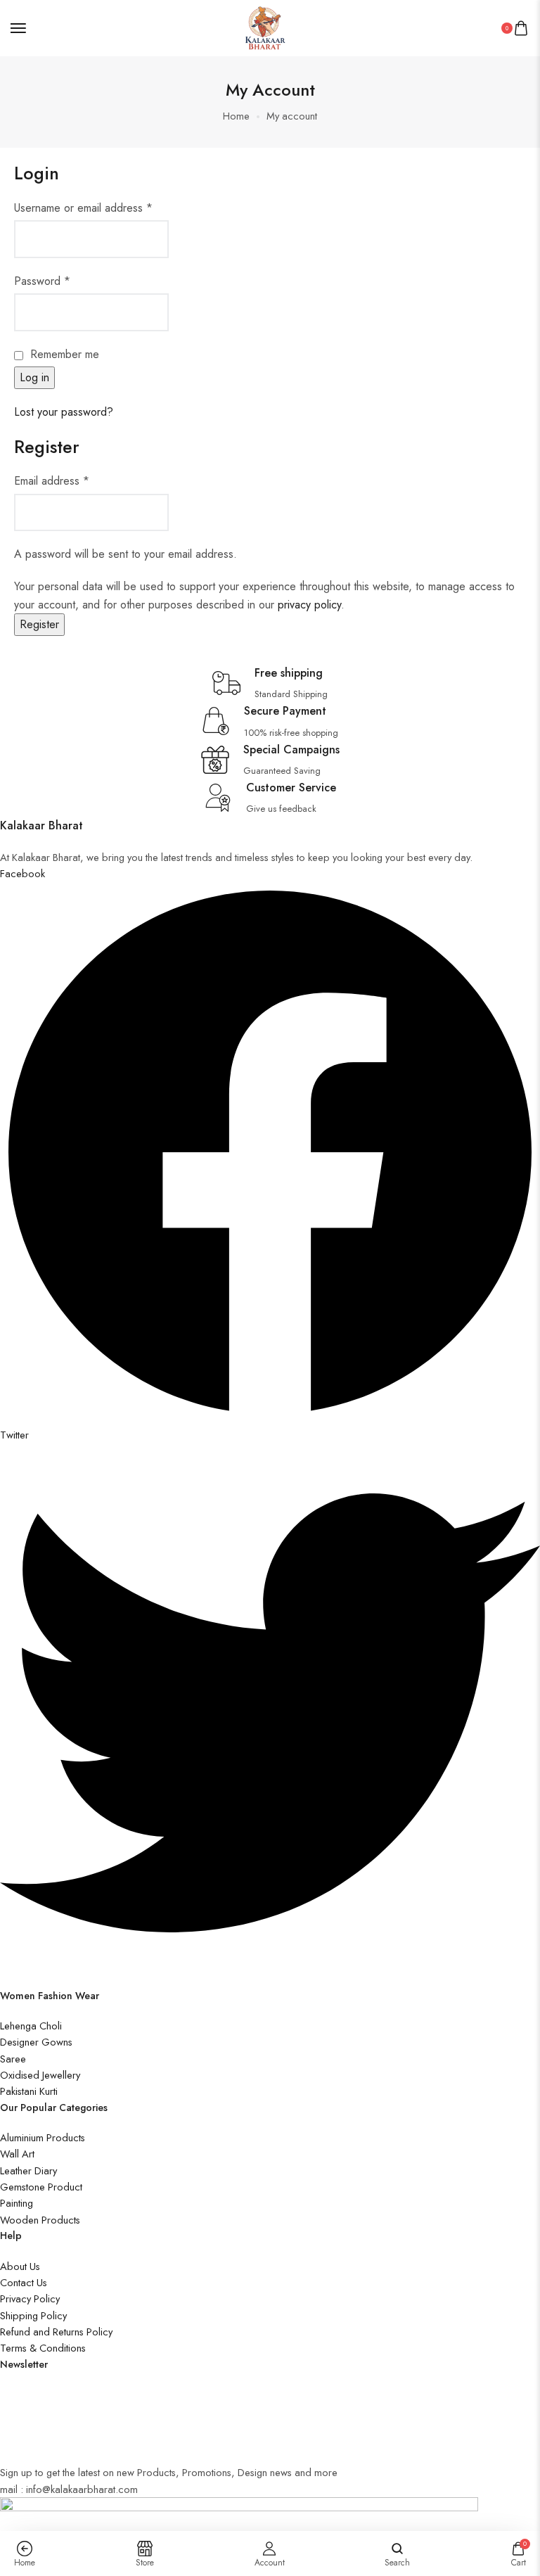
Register (39, 624)
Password (42, 281)
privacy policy (309, 605)
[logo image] (264, 26)
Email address (52, 481)
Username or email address (83, 208)
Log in (34, 377)
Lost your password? (64, 412)
